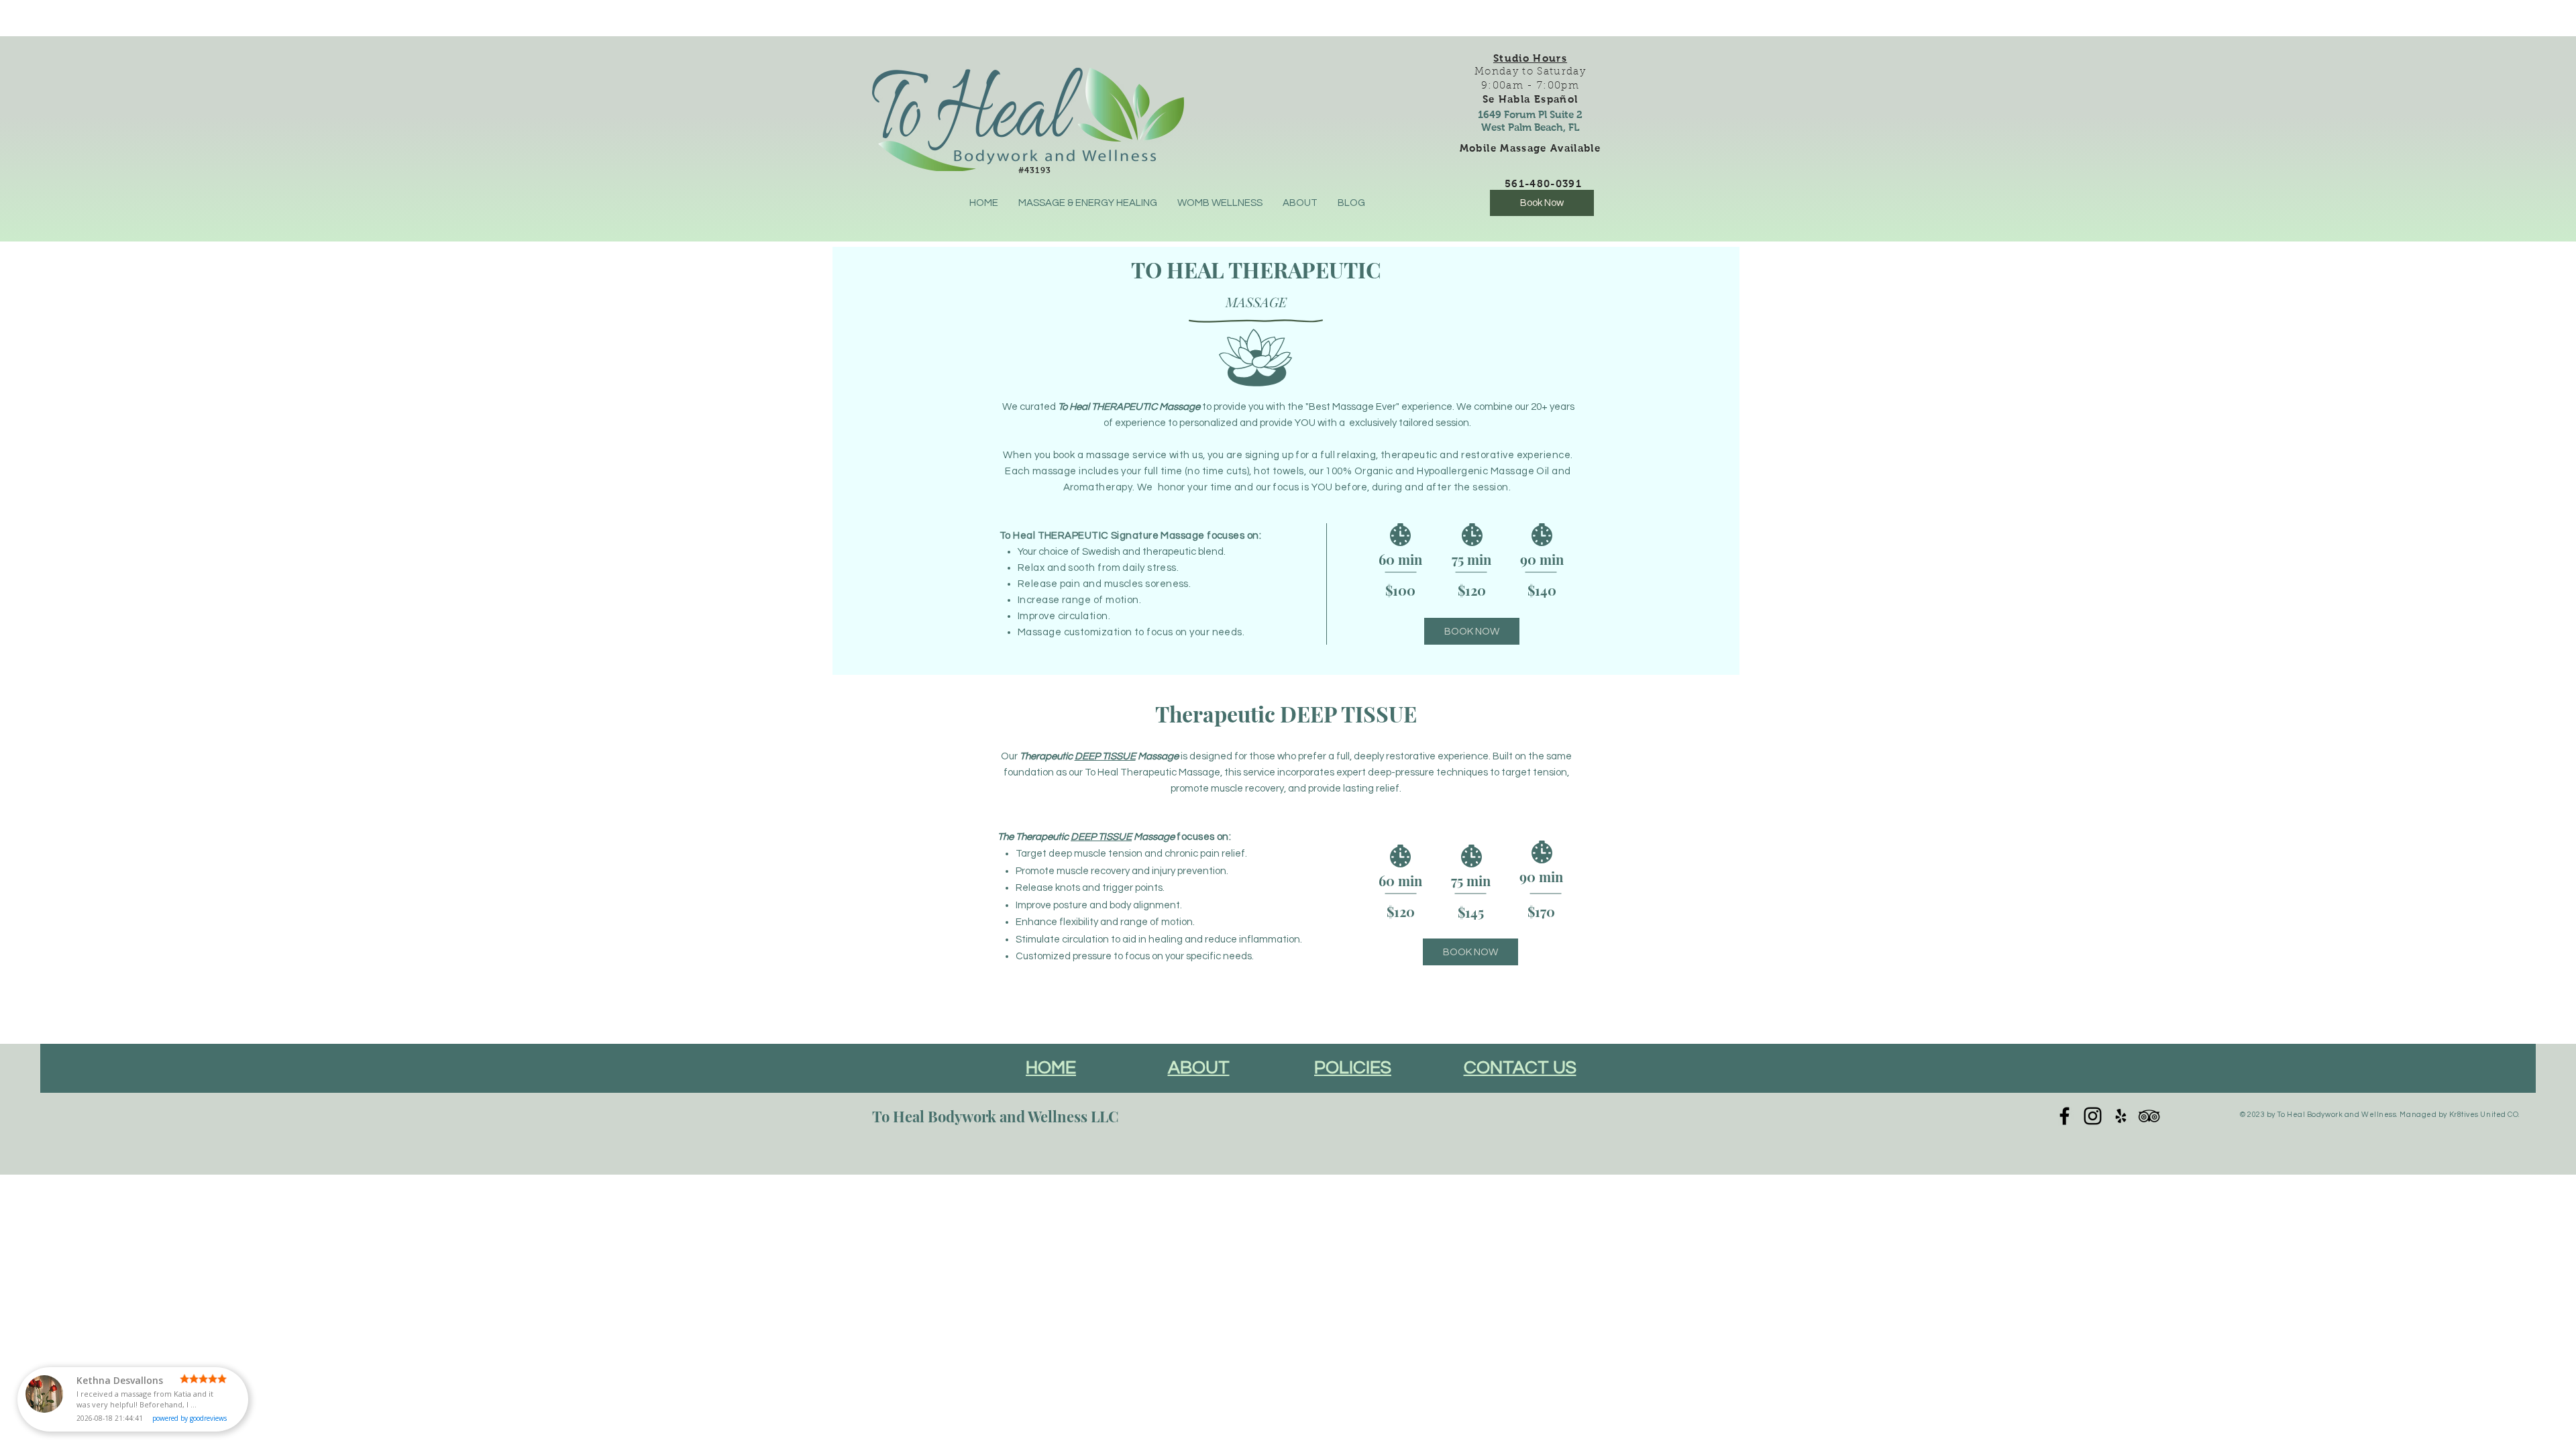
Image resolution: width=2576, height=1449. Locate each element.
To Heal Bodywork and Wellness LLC (996, 1116)
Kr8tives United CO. (2485, 1115)
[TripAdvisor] (2149, 1116)
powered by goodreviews (190, 1418)
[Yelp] (2121, 1116)
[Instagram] (2093, 1116)
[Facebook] (2064, 1116)
